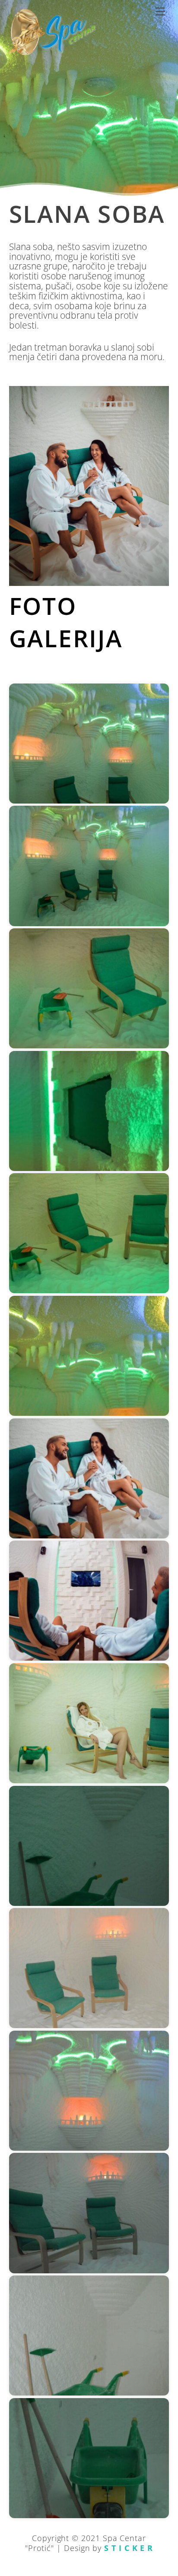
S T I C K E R (129, 2548)
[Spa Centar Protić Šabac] (52, 52)
